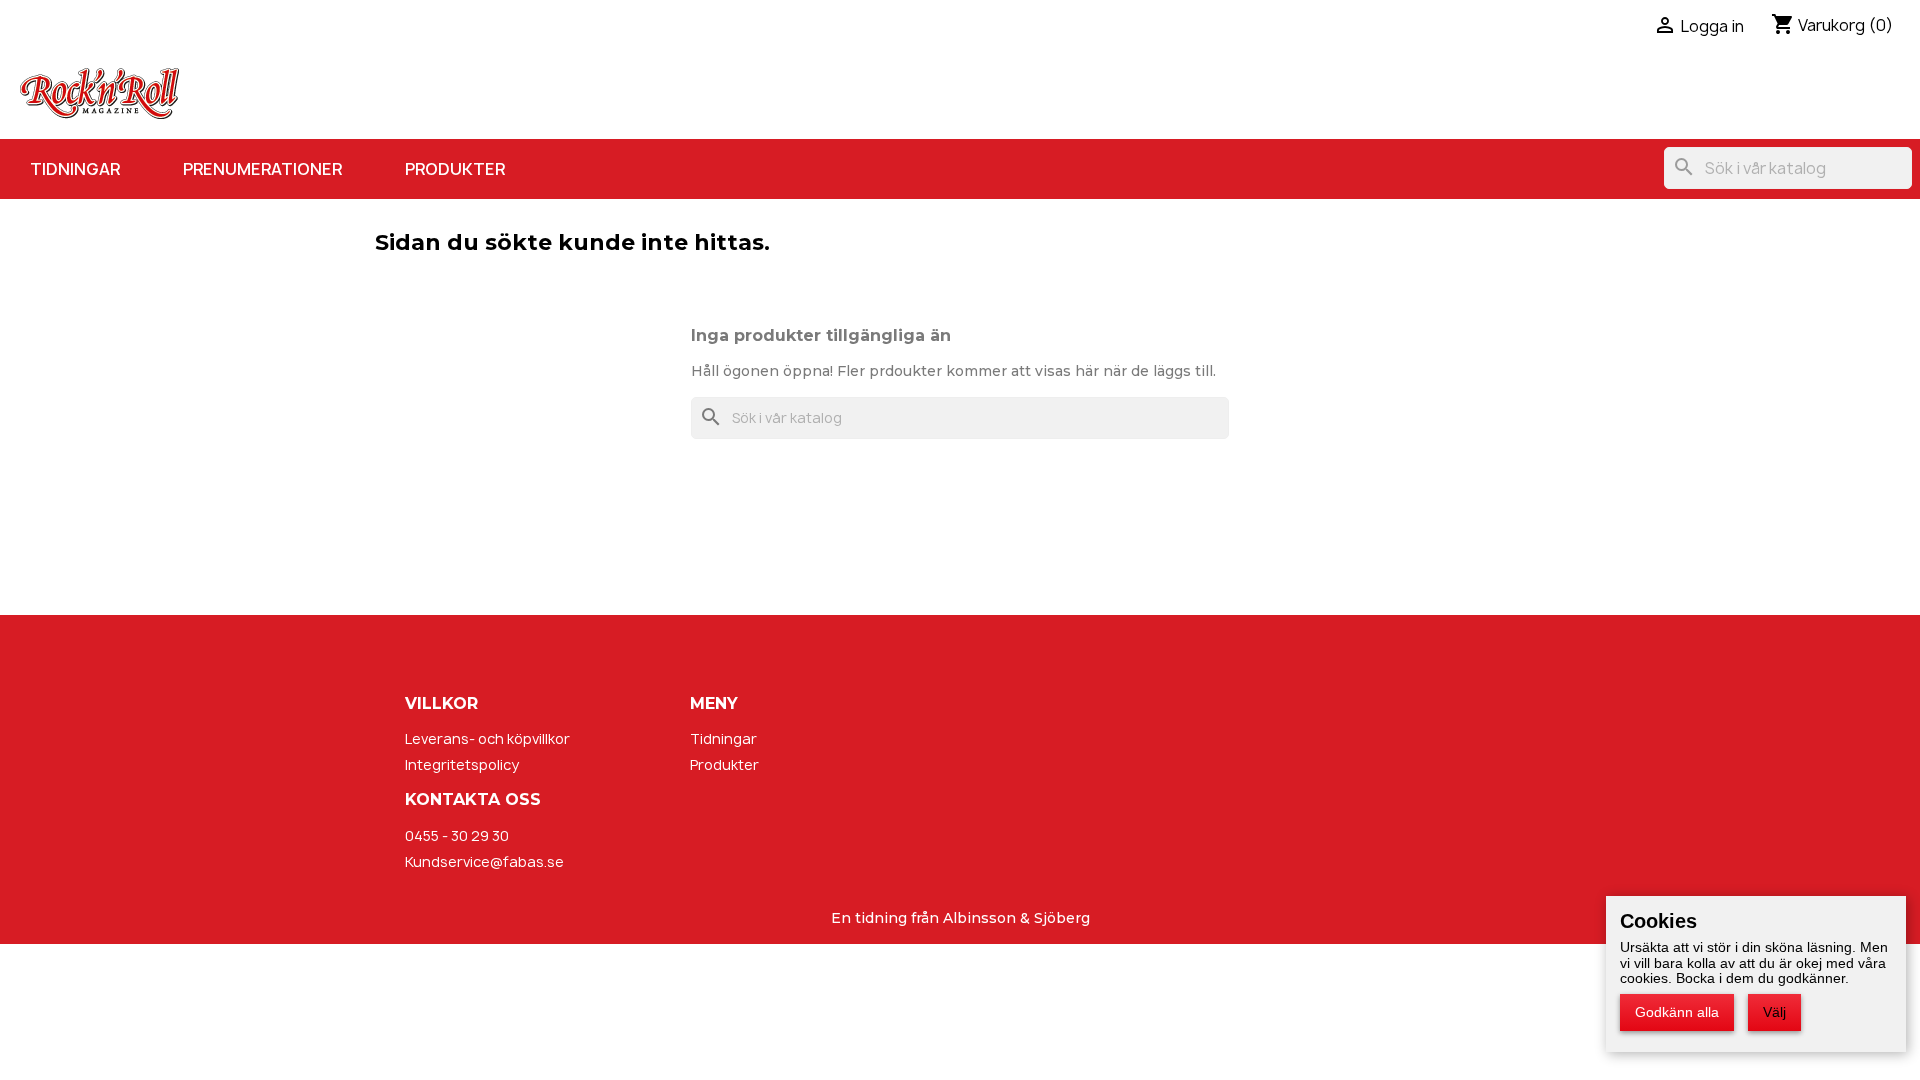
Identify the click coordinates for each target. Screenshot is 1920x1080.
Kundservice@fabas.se (484, 861)
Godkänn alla (1677, 1012)
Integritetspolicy (462, 764)
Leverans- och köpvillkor (487, 738)
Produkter (455, 169)
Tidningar (75, 169)
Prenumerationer (262, 169)
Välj (1774, 1012)
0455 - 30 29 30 (457, 835)
